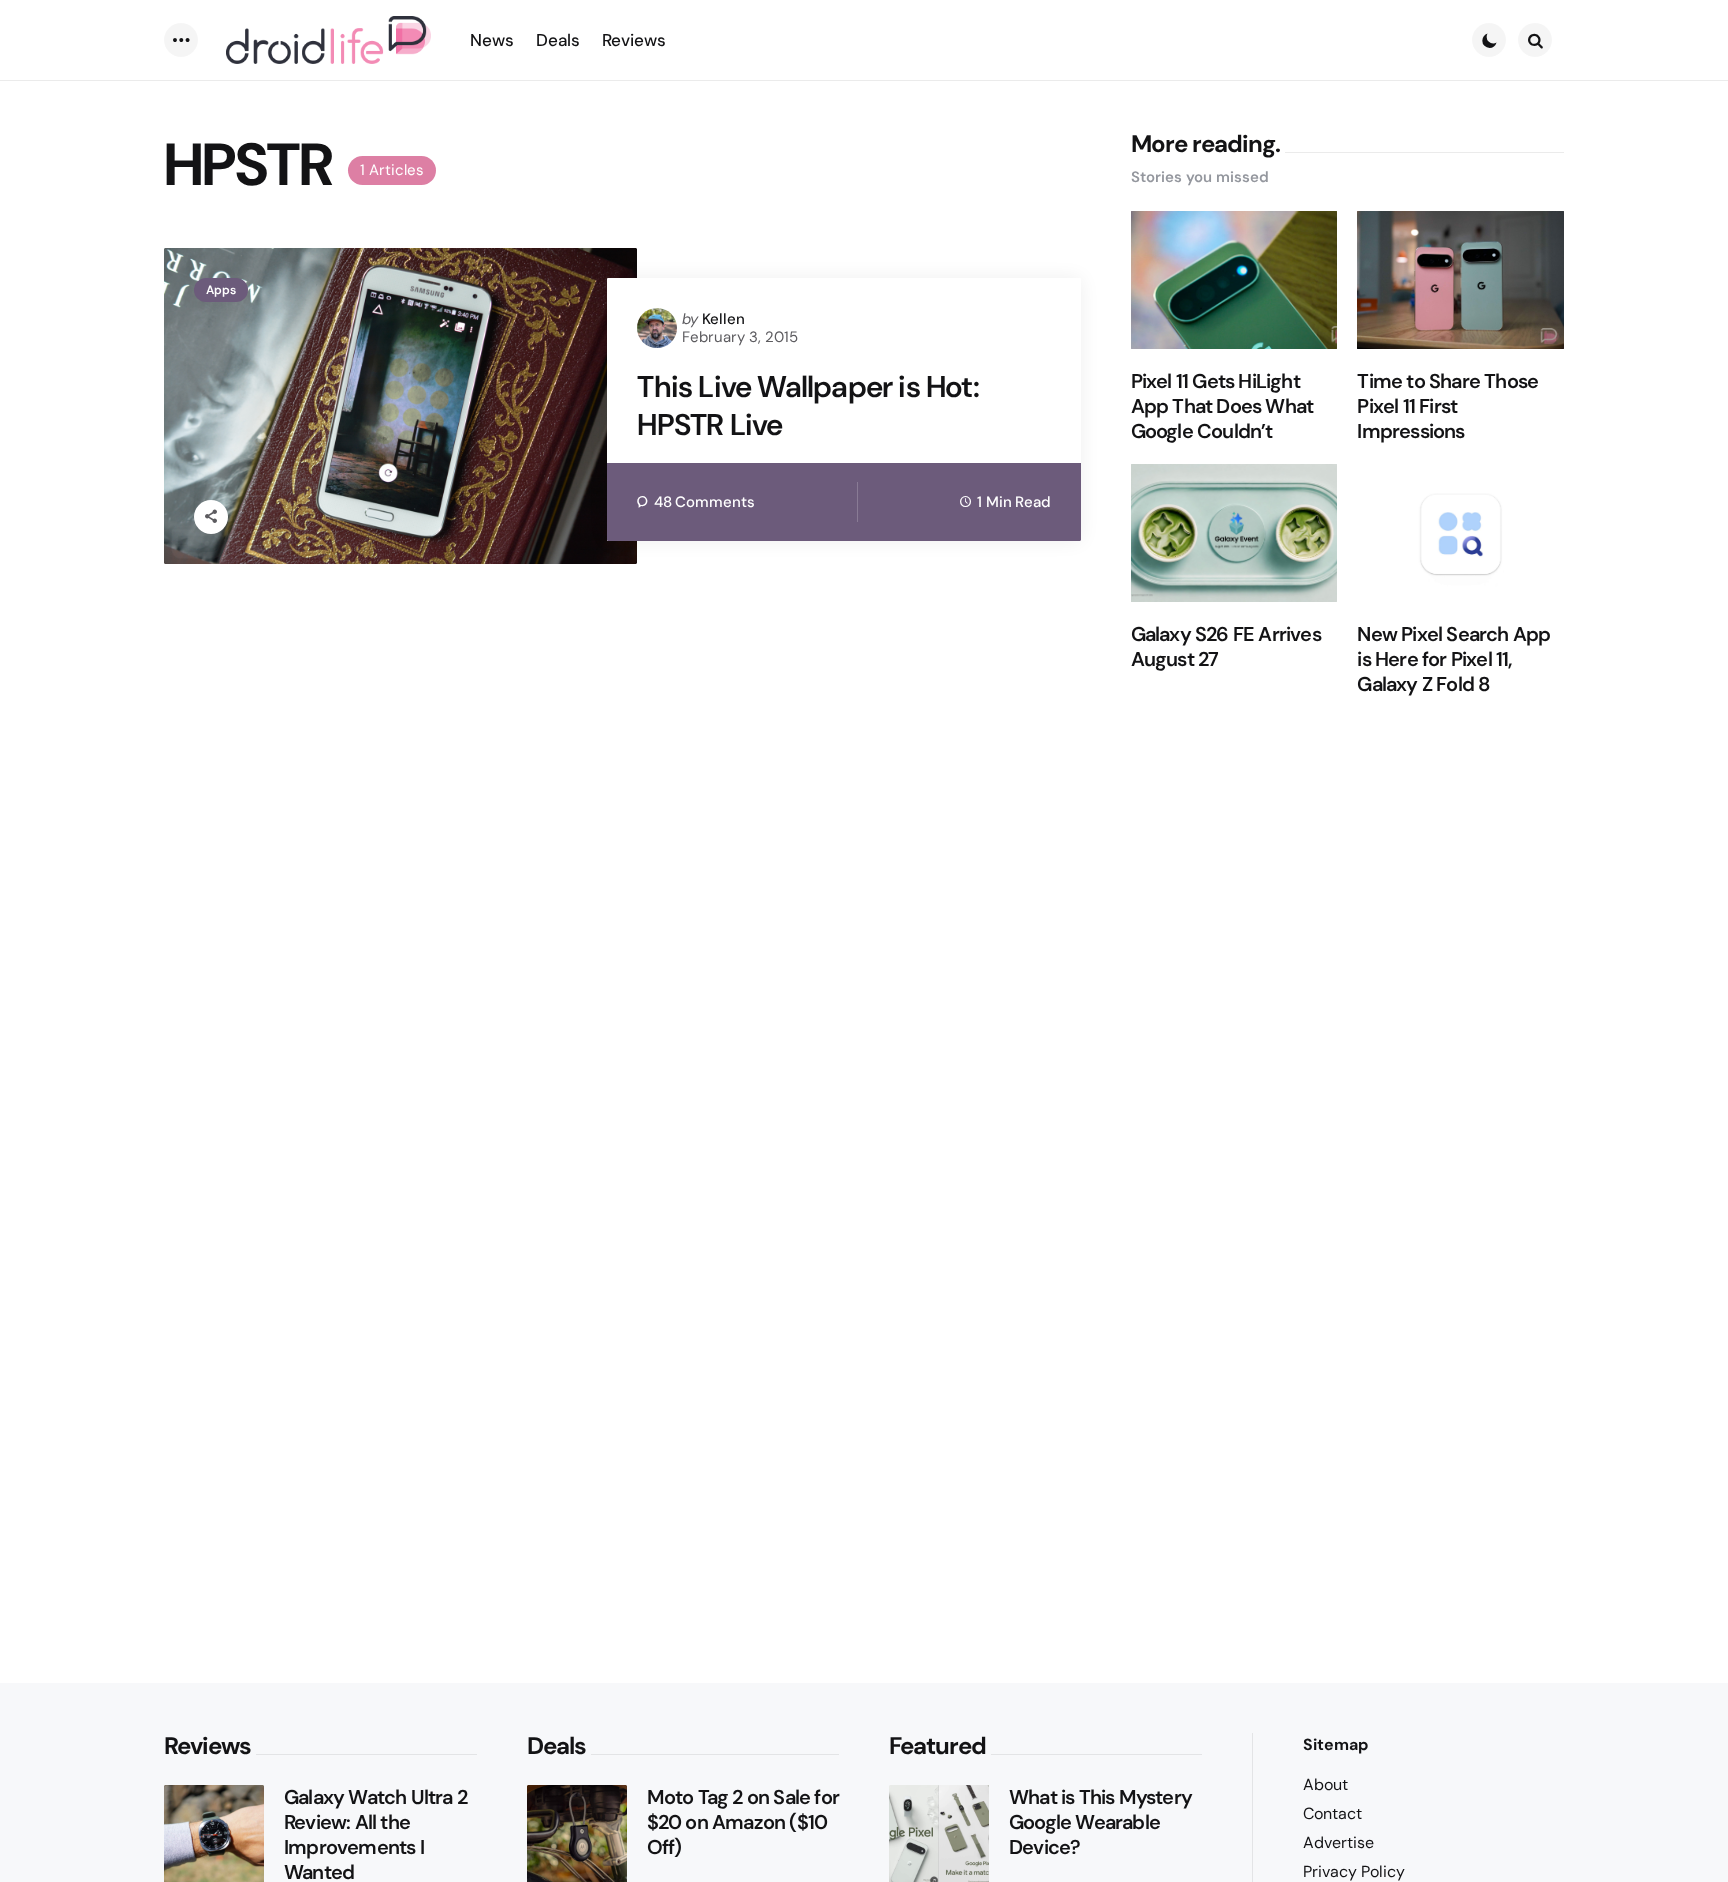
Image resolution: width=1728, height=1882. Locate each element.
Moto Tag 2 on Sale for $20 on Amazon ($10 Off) (743, 1822)
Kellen (723, 319)
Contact (1332, 1813)
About (1325, 1784)
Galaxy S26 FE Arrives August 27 (1226, 647)
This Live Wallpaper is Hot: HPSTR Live (807, 405)
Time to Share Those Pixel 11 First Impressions (1447, 406)
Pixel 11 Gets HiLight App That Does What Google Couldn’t (1222, 406)
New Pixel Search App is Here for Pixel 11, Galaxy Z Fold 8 (1453, 659)
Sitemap (1335, 1744)
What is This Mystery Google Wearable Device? (1100, 1822)
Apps (221, 290)
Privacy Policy (1354, 1871)
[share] (211, 517)
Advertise (1338, 1842)
